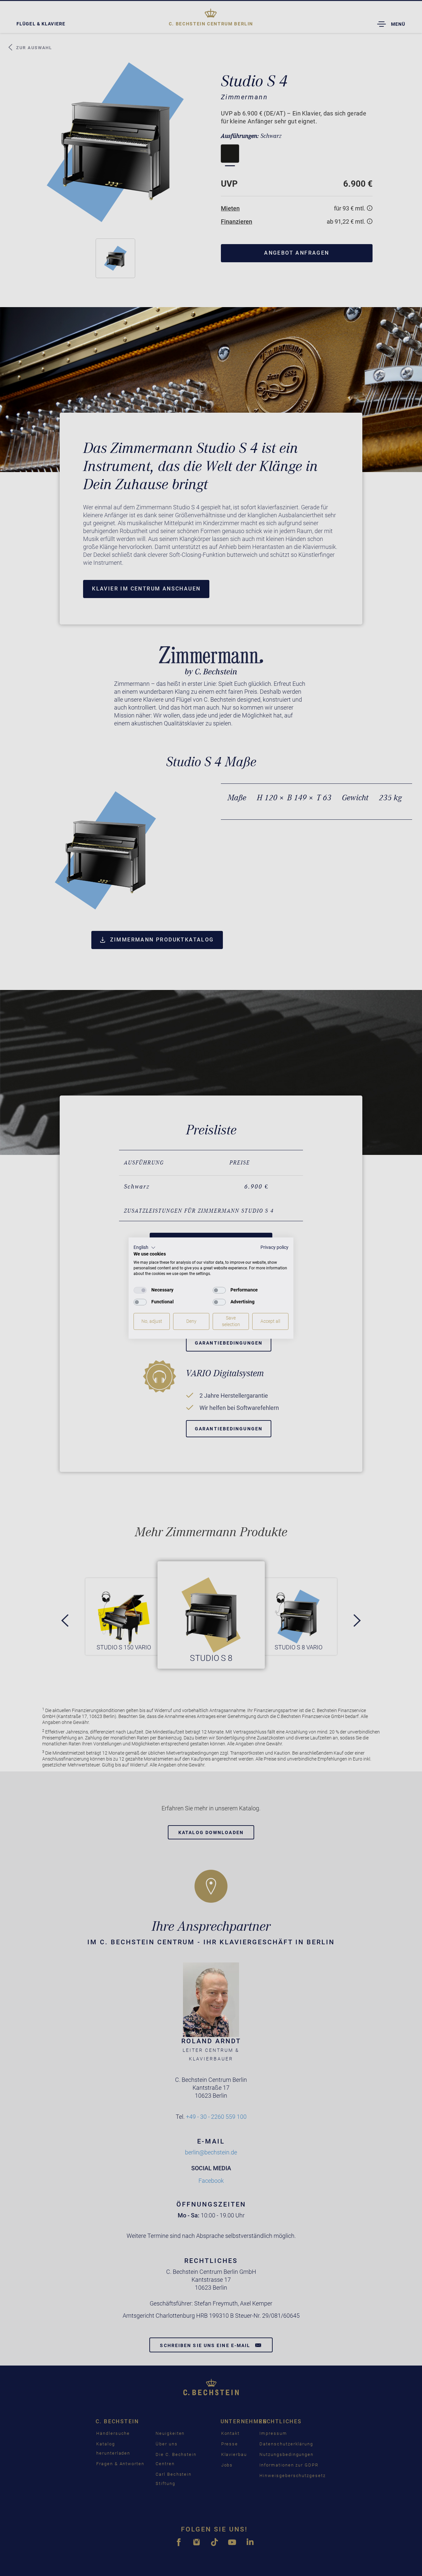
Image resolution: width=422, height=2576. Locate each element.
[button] (145, 1248)
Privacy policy (274, 1247)
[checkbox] (140, 1290)
